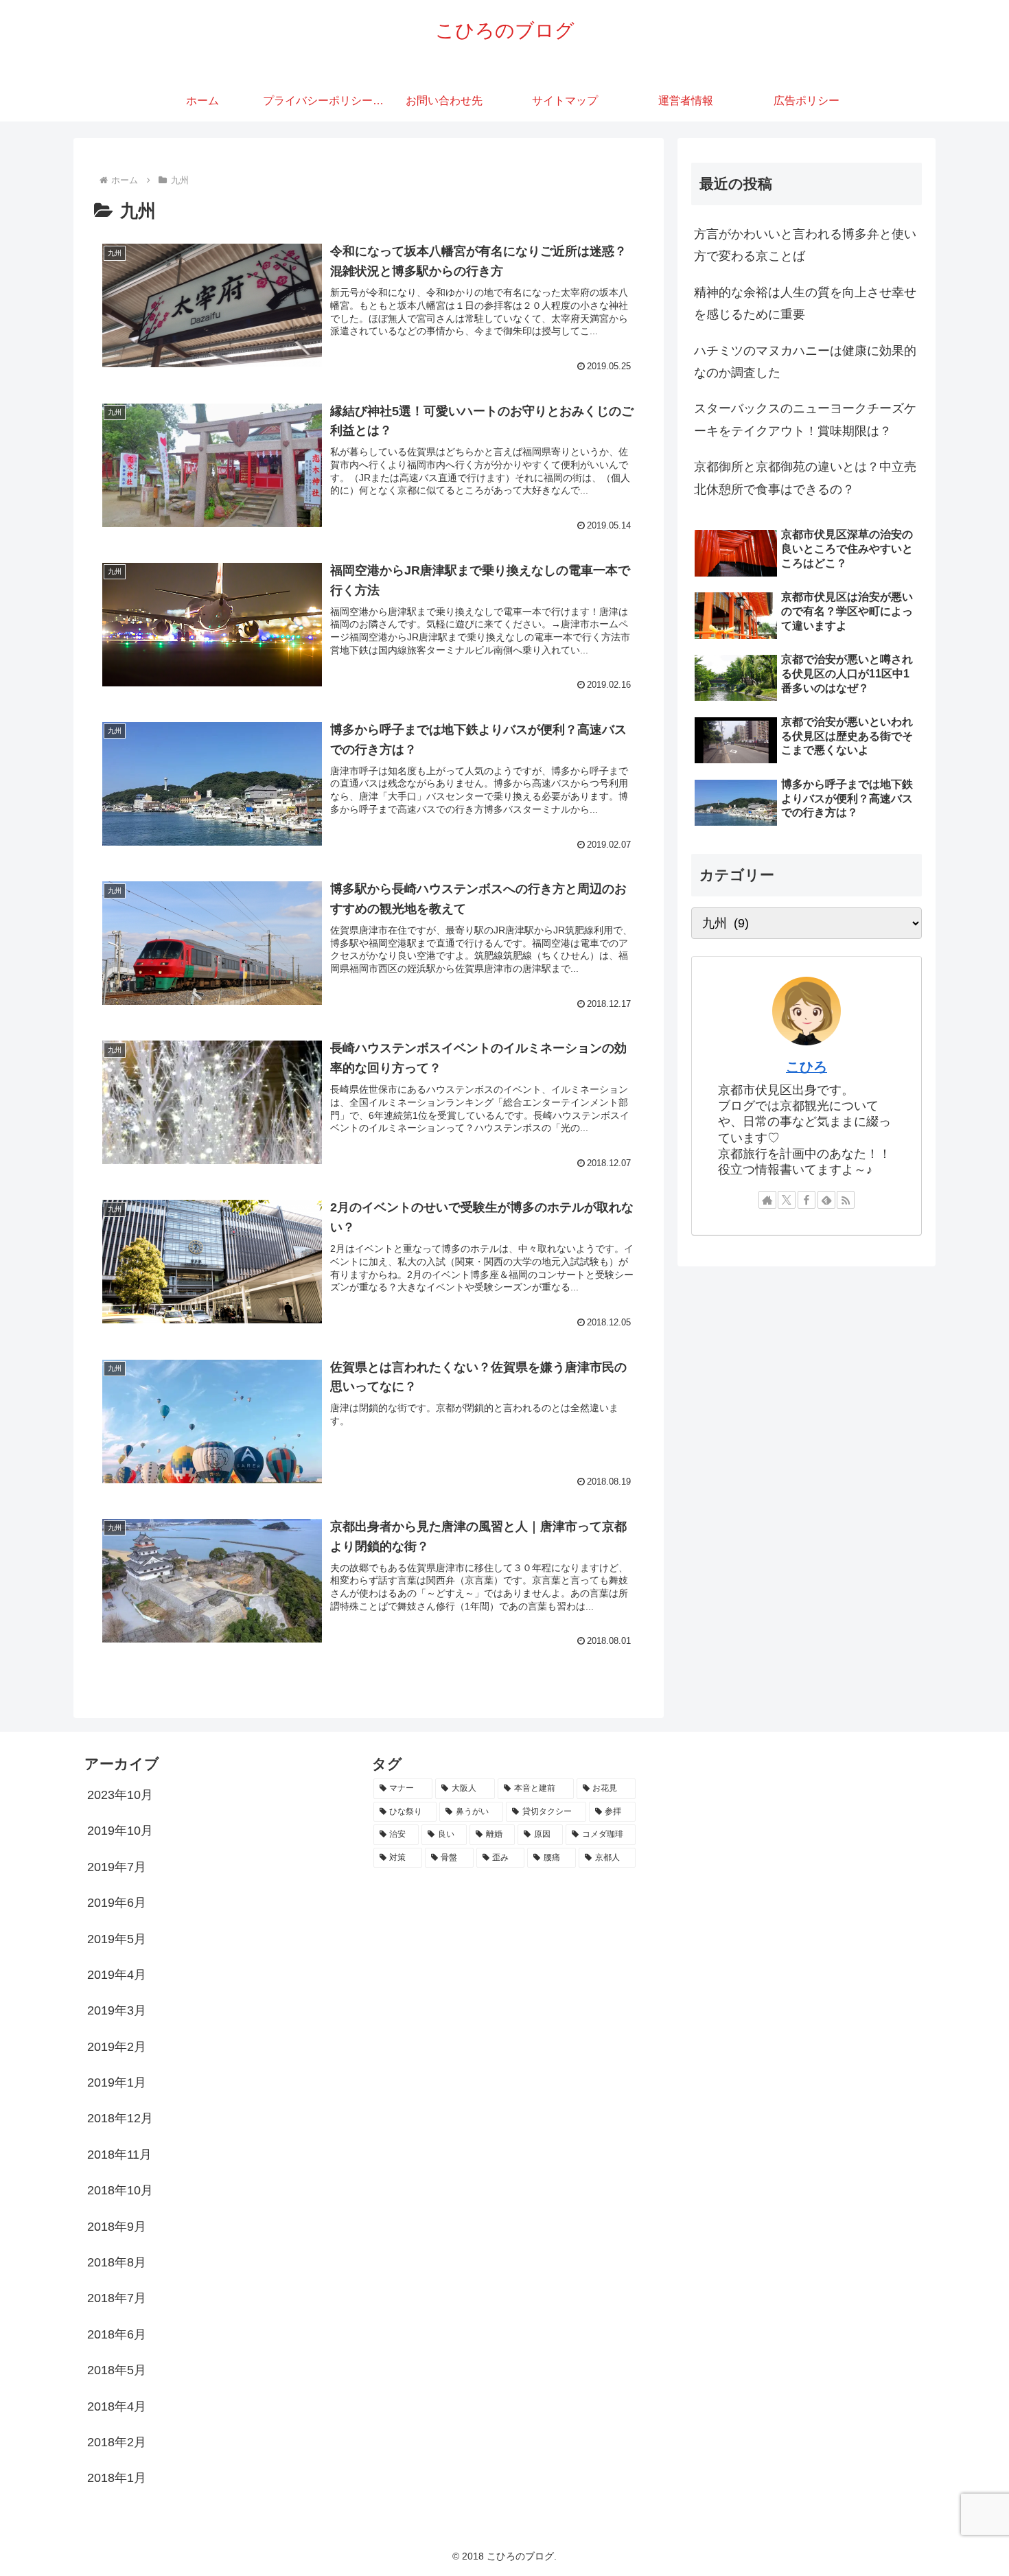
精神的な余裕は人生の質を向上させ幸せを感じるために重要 (805, 303)
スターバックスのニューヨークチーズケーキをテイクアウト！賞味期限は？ (805, 419)
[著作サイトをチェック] (767, 1200)
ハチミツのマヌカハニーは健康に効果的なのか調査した (805, 362)
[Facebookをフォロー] (807, 1200)
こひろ (807, 1067)
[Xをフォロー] (787, 1200)
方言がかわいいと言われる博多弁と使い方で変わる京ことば (805, 245)
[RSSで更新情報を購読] (846, 1200)
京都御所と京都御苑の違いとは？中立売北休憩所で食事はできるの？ (805, 478)
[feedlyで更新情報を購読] (826, 1200)
